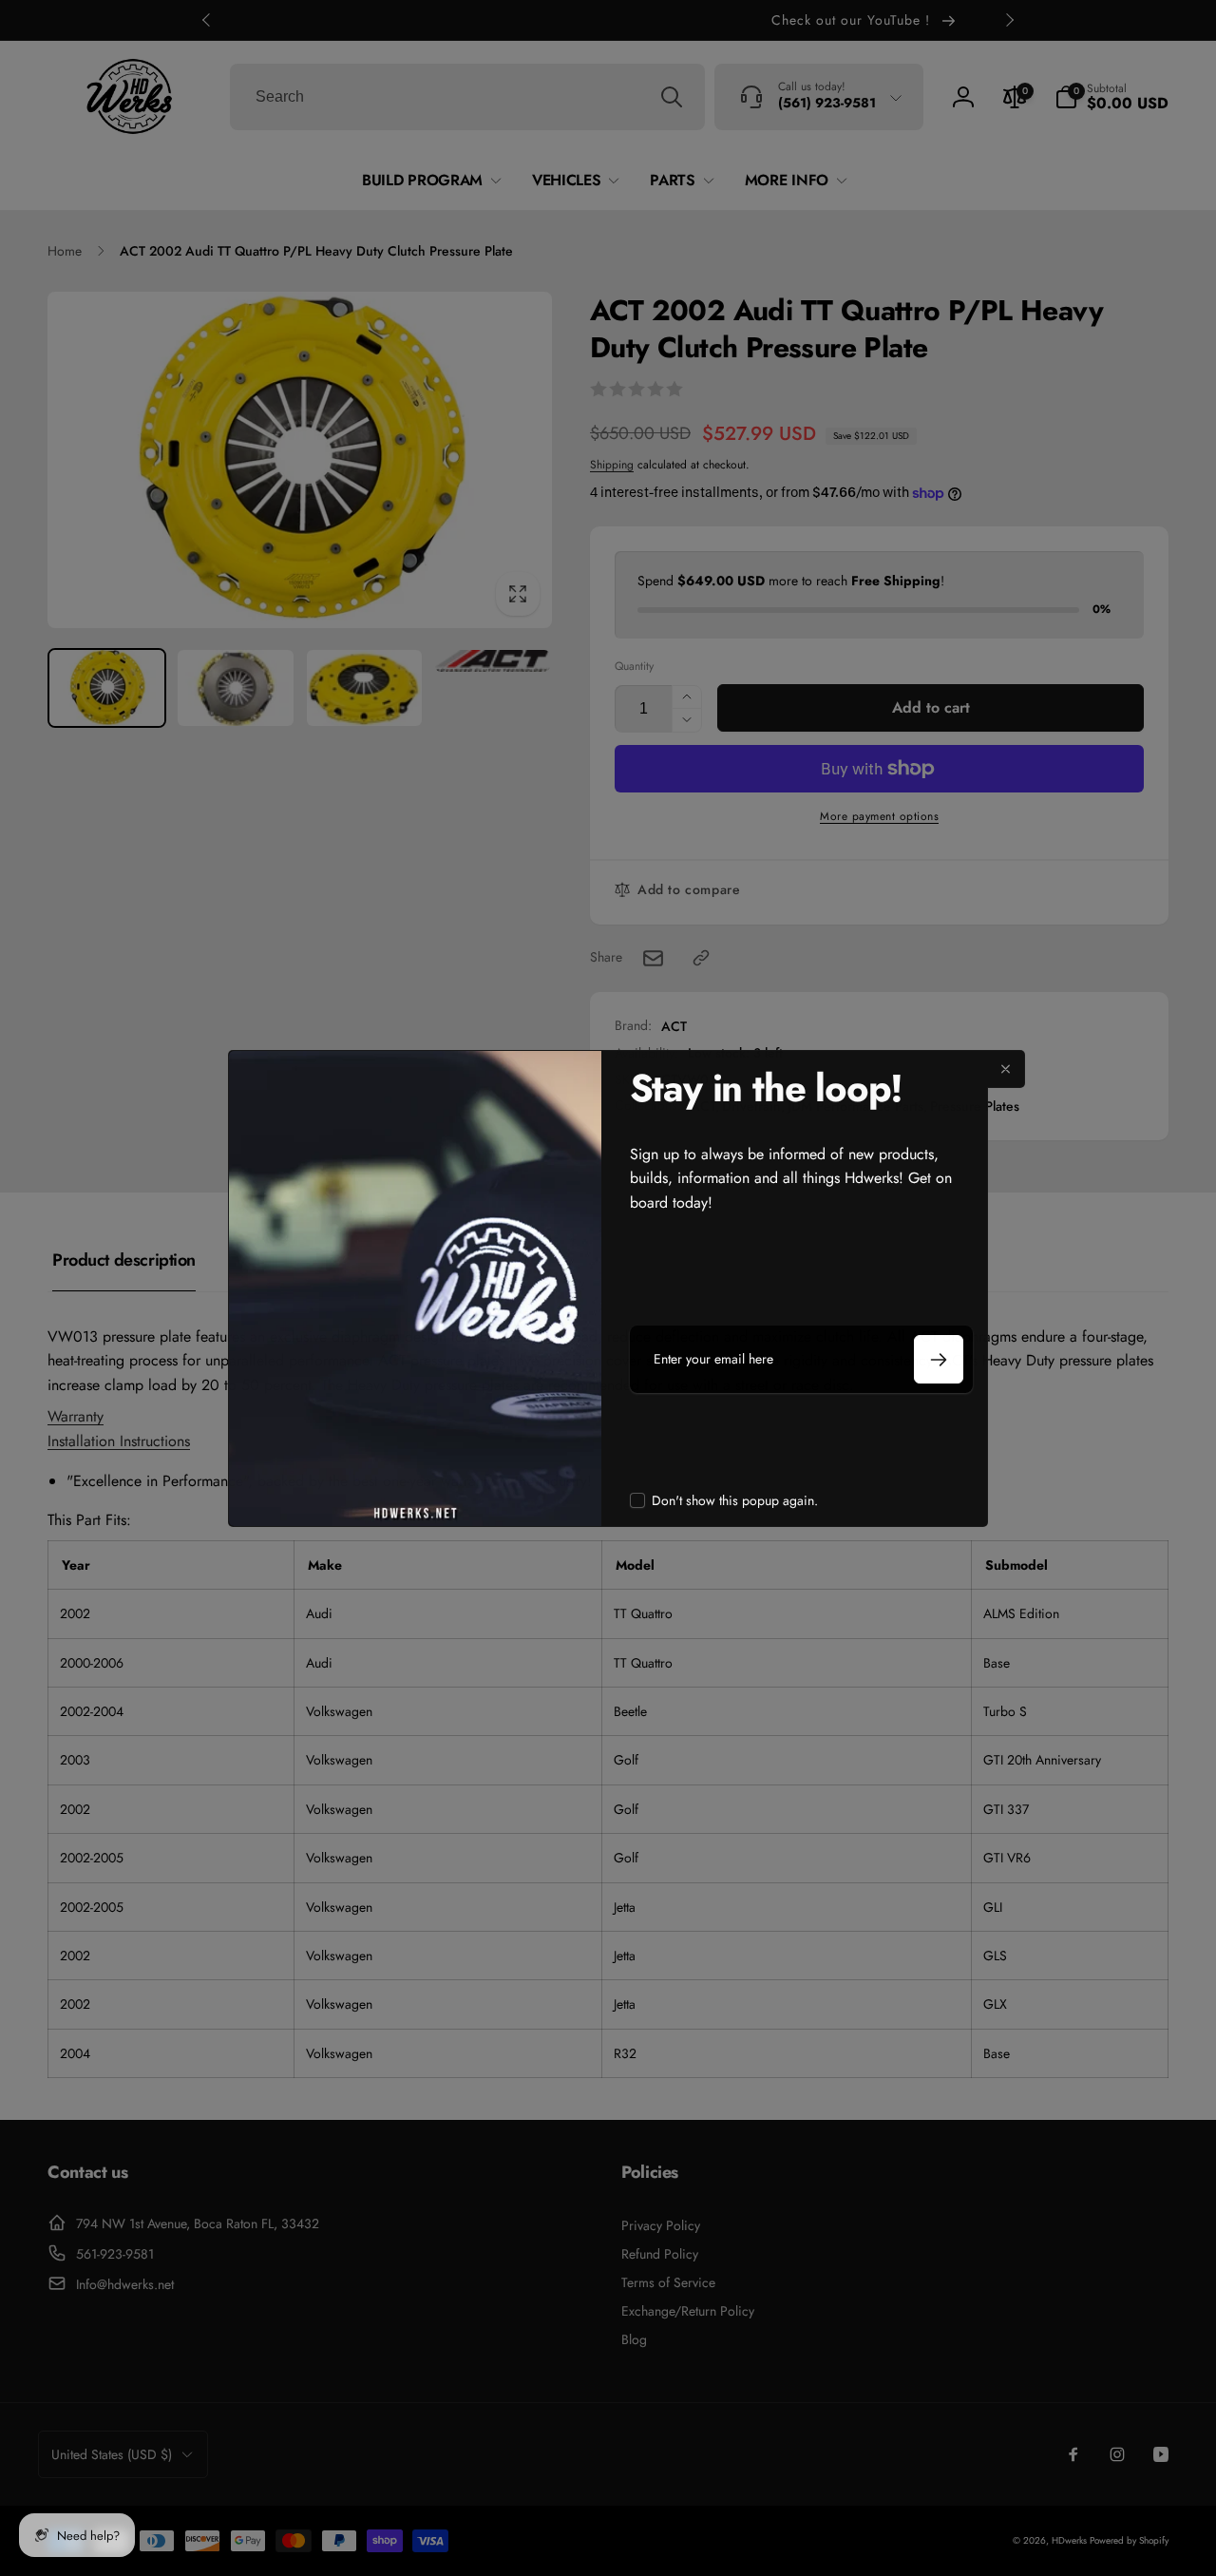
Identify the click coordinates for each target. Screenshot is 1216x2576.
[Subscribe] (939, 1359)
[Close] (1006, 1069)
